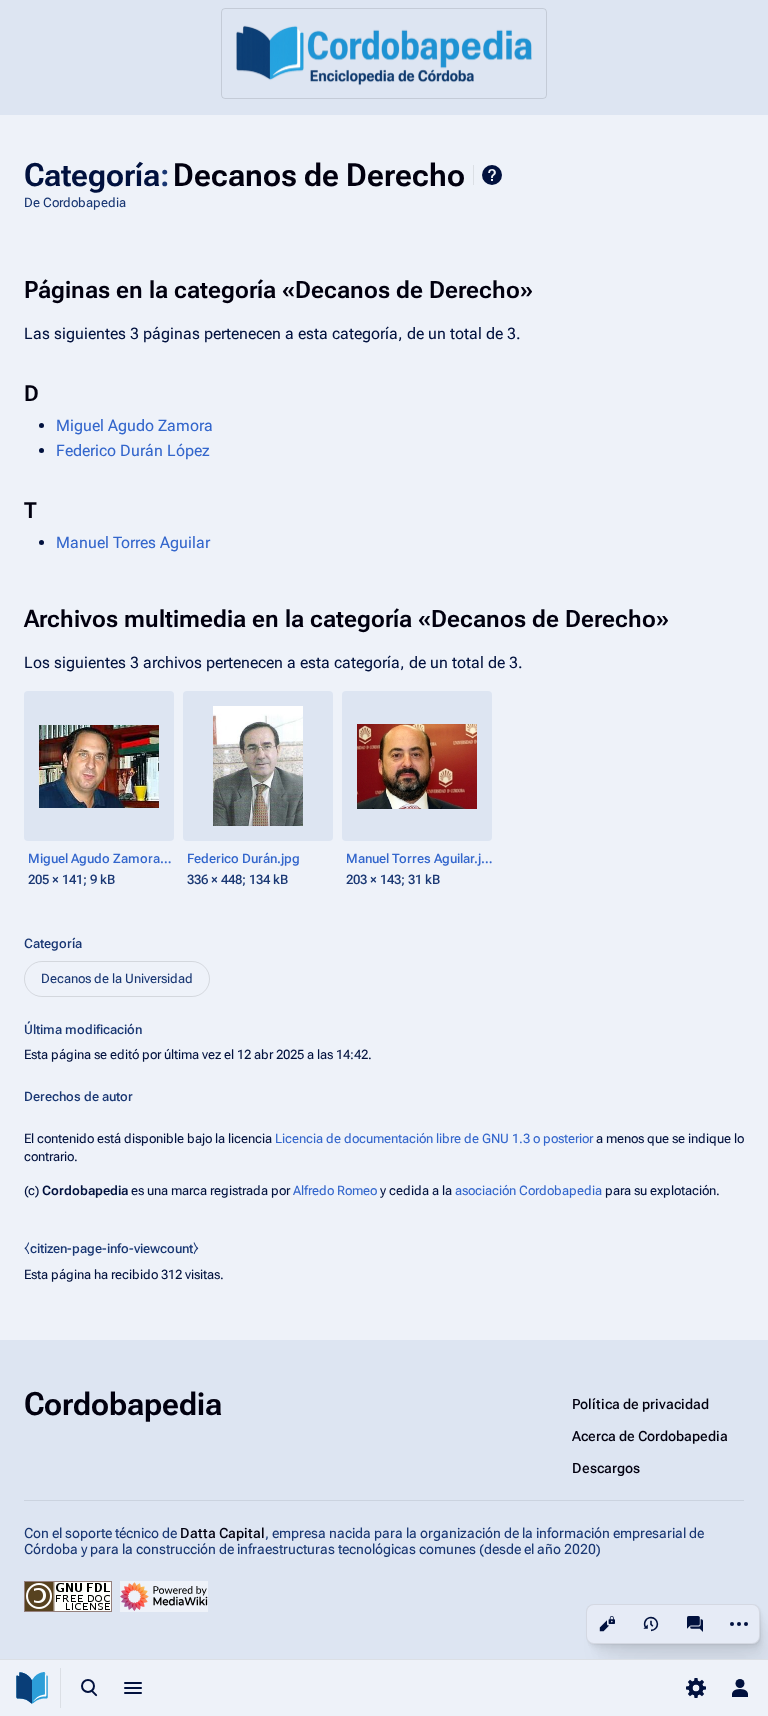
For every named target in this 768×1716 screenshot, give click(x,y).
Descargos (606, 1468)
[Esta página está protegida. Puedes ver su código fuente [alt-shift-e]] (607, 1624)
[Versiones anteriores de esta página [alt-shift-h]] (651, 1624)
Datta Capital (222, 1533)
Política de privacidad (640, 1404)
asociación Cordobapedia (528, 1190)
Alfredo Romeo (335, 1190)
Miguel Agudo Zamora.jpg (101, 858)
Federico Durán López (133, 450)
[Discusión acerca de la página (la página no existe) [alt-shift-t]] (695, 1624)
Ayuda (492, 175)
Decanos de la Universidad (117, 978)
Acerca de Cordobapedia (650, 1436)
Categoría (53, 943)
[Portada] (384, 53)
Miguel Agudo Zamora (134, 425)
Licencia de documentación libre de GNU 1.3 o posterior (434, 1138)
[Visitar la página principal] (32, 1688)
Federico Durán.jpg (243, 858)
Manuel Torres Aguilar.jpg (419, 858)
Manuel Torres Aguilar (133, 542)
